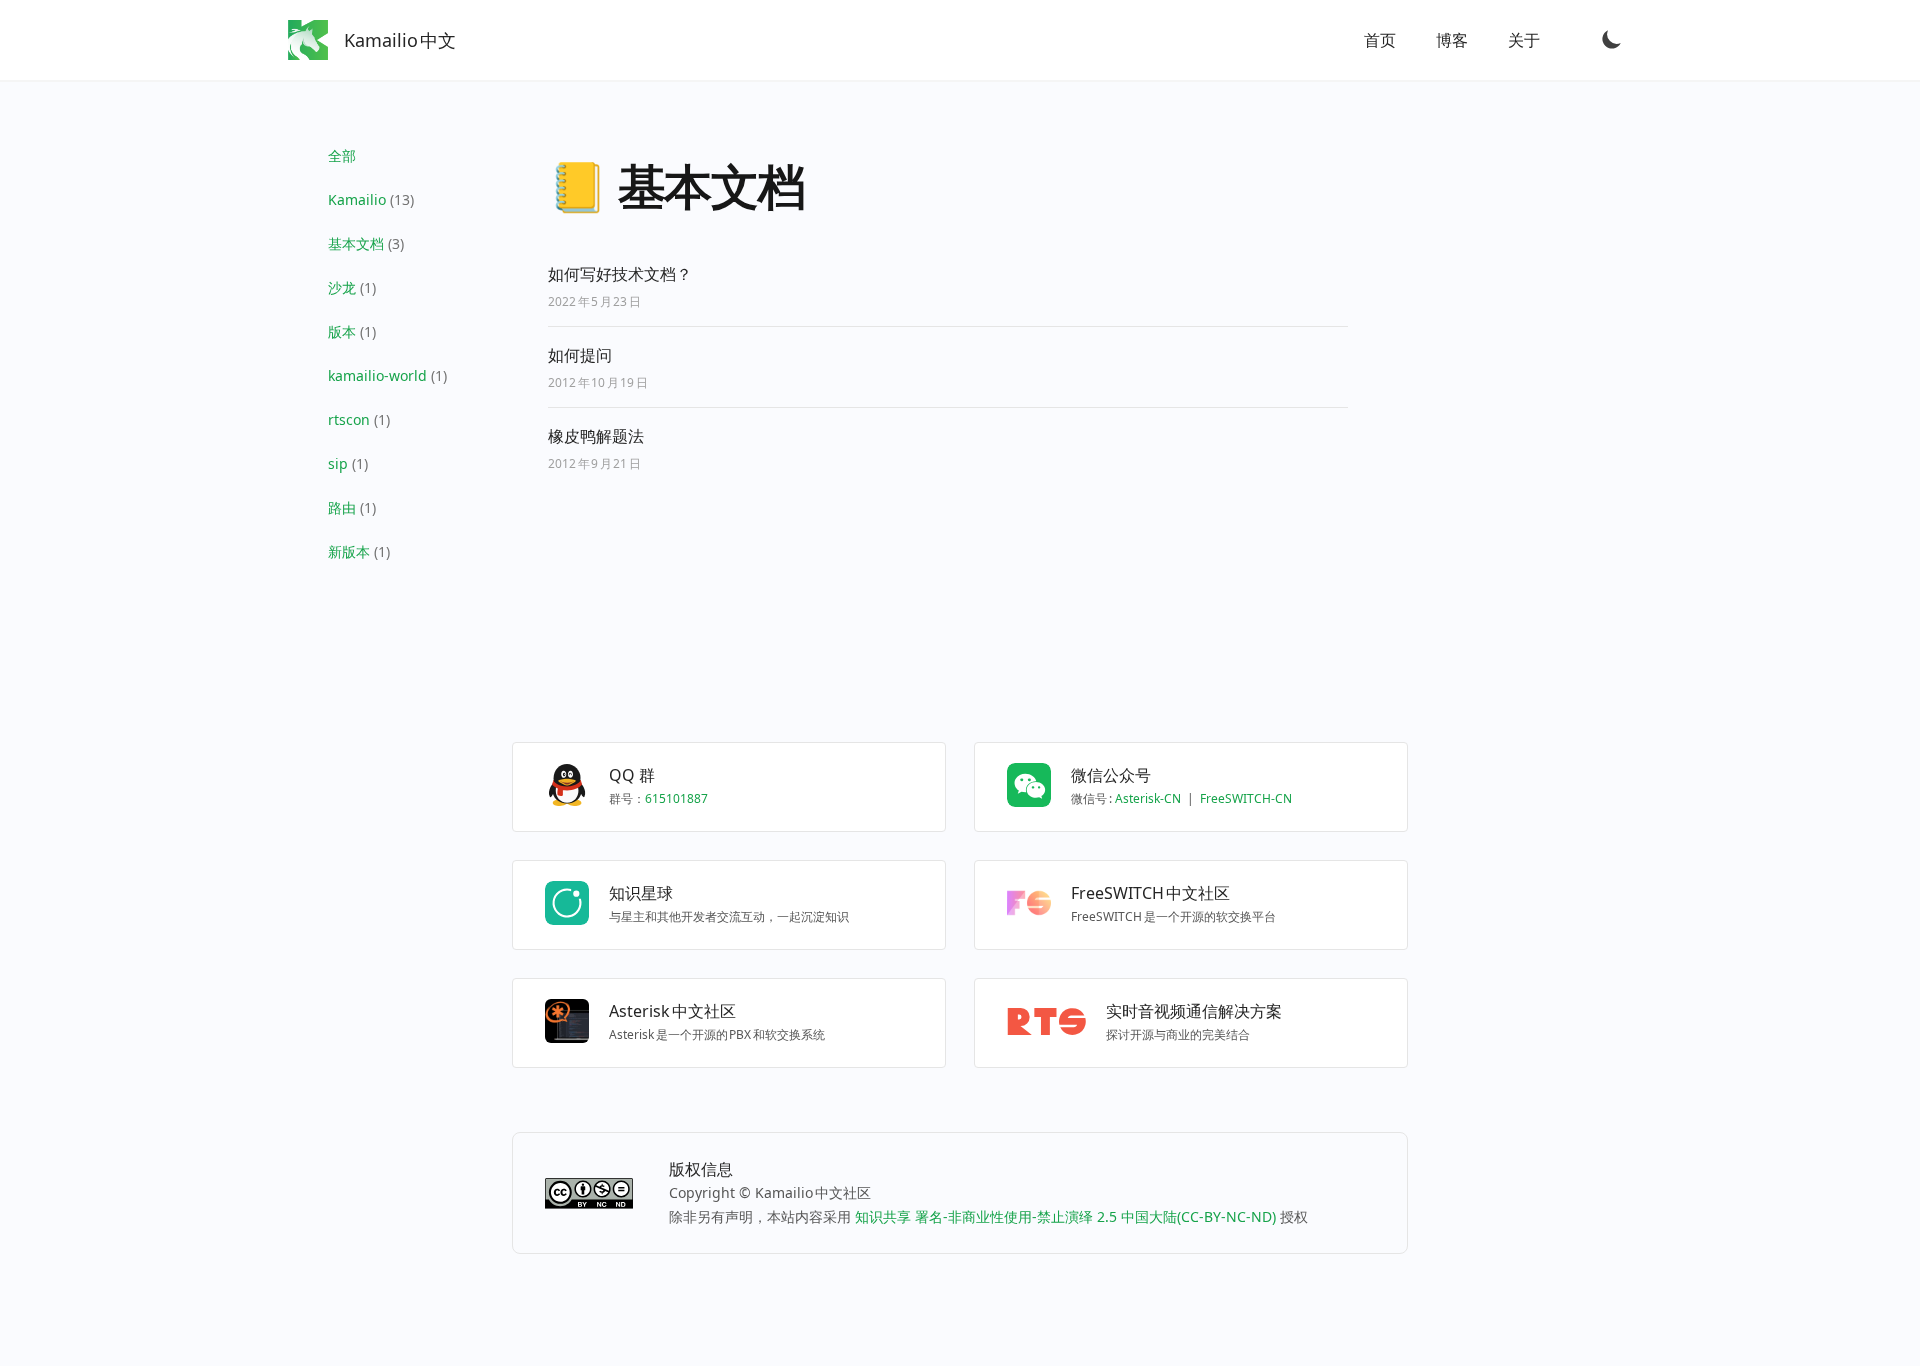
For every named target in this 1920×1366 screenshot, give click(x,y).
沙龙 (342, 287)
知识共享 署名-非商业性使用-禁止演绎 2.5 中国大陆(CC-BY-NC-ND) (1065, 1216)
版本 (342, 331)
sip (338, 463)
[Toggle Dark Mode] (1612, 39)
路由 (342, 507)
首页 (1380, 40)
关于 (1524, 40)
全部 (342, 155)
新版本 (349, 551)
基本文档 (356, 243)
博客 (1452, 40)
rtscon (349, 419)
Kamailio (357, 199)
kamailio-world (377, 375)
